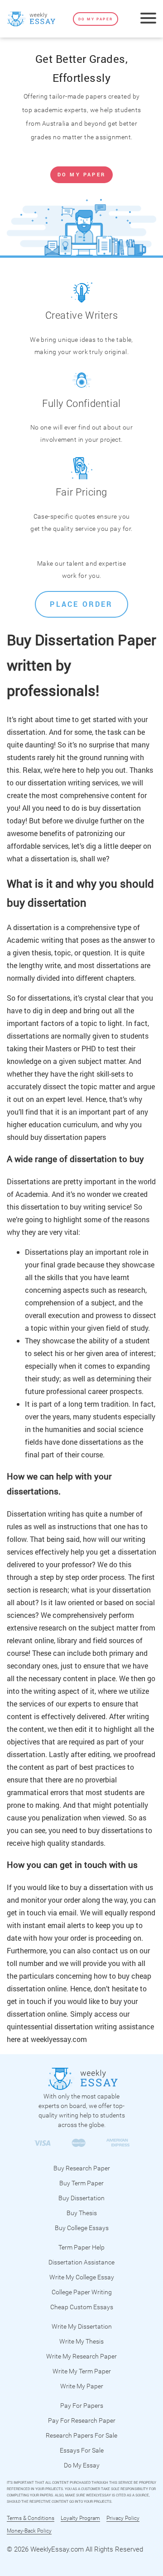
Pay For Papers (82, 2406)
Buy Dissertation (81, 2198)
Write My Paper (82, 2386)
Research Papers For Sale (81, 2435)
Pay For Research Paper (82, 2420)
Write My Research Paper (81, 2356)
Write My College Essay (82, 2277)
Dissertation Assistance (81, 2262)
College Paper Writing (82, 2292)
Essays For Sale (82, 2450)
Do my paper (96, 19)
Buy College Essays (82, 2228)
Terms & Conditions (31, 2518)
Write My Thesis (81, 2341)
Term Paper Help (81, 2247)
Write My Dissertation (82, 2326)
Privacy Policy (123, 2518)
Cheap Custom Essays (82, 2307)
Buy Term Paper (81, 2183)
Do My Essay (82, 2465)
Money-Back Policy (29, 2531)
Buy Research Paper (82, 2168)
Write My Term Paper (82, 2371)
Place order (81, 604)
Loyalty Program (80, 2518)
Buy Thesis (82, 2213)
